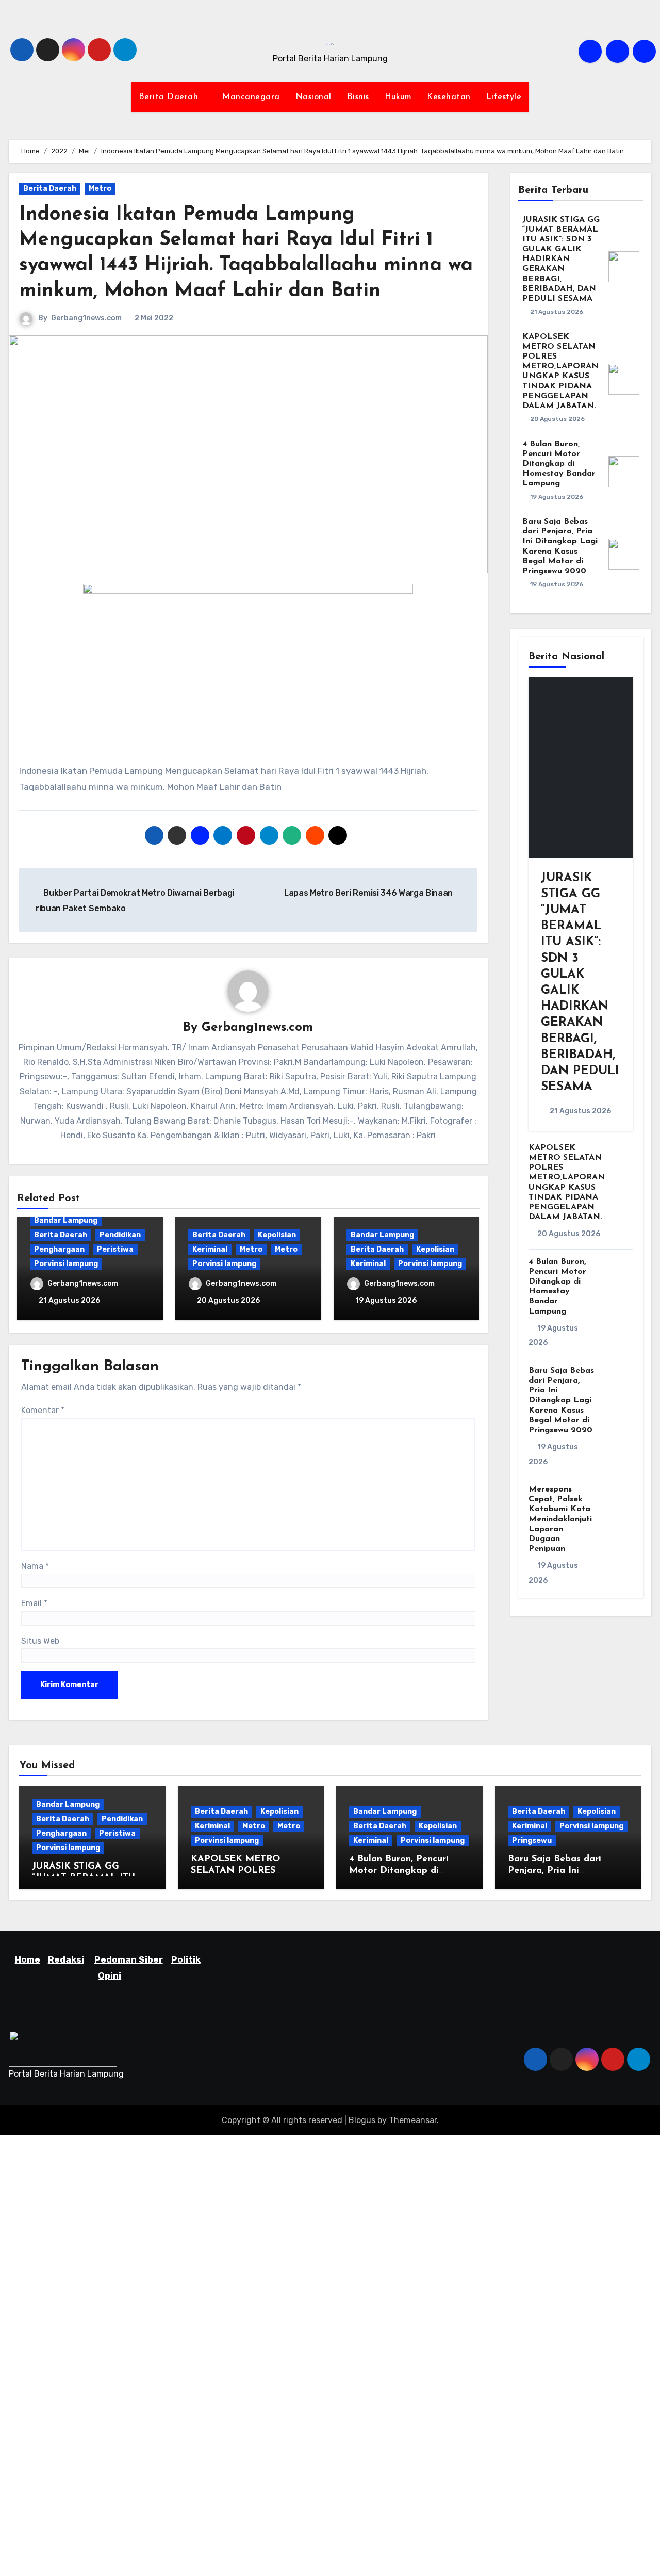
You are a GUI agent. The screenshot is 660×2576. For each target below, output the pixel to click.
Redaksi (66, 1959)
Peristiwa (115, 1249)
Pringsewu (532, 1841)
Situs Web (40, 1641)
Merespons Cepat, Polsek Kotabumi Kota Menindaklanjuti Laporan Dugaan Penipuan (560, 1519)
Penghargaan (59, 1249)
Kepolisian (277, 1235)
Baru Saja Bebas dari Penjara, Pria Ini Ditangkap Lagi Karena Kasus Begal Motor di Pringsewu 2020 (561, 1400)
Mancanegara (251, 97)
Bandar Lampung (66, 1220)
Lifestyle (504, 97)
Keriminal (210, 1249)
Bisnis (358, 97)
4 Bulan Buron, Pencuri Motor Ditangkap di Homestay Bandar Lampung (559, 464)
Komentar (43, 1410)
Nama (35, 1566)
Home (28, 1959)
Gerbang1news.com (86, 318)
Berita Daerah (170, 97)
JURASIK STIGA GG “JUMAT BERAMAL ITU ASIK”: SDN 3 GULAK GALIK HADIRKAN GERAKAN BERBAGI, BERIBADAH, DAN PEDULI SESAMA (561, 260)
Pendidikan (120, 1235)
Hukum (398, 97)
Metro (100, 189)
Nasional (313, 97)
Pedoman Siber (129, 1959)
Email (34, 1603)
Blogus (362, 2120)
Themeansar (413, 2120)
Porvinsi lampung (66, 1264)
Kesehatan (449, 97)
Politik (186, 1959)
